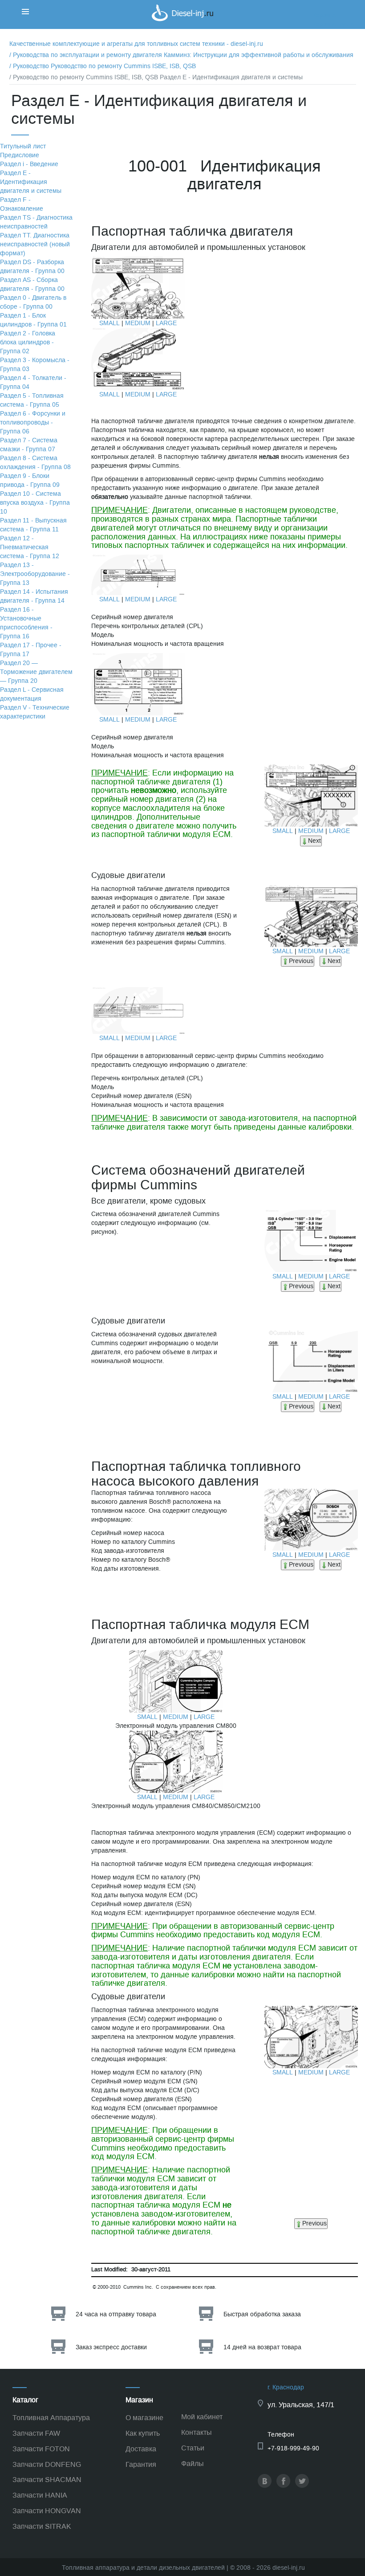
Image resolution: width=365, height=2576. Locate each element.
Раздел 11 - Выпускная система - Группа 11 (33, 525)
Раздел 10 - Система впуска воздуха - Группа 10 (35, 503)
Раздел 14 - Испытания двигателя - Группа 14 (34, 596)
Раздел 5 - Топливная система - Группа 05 (32, 400)
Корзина (324, 15)
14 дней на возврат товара (262, 2347)
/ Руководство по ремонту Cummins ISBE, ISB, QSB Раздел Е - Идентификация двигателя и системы (156, 77)
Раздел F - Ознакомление (22, 204)
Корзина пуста (333, 24)
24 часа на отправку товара (116, 2314)
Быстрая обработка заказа (262, 2314)
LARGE (166, 323)
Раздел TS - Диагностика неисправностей (36, 222)
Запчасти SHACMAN (47, 2480)
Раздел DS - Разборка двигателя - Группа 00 (32, 267)
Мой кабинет (202, 2417)
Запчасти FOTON (41, 2449)
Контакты (197, 2432)
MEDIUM (138, 323)
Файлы (193, 2464)
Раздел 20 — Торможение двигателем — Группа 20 (36, 672)
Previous (301, 961)
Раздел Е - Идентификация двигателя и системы (31, 182)
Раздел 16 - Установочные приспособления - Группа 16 (26, 623)
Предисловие (20, 155)
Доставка (141, 2449)
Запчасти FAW (36, 2433)
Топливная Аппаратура (51, 2418)
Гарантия (141, 2464)
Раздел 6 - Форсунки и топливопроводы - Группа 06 (33, 423)
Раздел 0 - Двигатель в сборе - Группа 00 (33, 302)
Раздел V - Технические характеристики (35, 712)
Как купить (143, 2433)
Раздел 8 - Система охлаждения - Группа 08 (35, 463)
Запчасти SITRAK (42, 2526)
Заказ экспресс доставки (111, 2347)
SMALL (109, 323)
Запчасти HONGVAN (47, 2511)
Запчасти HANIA (40, 2495)
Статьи (193, 2448)
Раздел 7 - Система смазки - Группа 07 (29, 445)
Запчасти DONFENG (47, 2464)
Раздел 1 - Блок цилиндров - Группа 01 (33, 320)
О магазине (144, 2418)
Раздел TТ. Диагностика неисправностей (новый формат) (35, 244)
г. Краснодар (286, 2387)
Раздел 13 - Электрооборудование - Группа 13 (35, 574)
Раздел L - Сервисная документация (32, 694)
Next (314, 841)
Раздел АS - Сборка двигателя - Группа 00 (32, 284)
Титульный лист (23, 146)
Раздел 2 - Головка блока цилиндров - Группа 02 (28, 342)
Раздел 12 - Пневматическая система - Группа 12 (30, 547)
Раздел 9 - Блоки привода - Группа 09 (30, 480)
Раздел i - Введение (29, 164)
